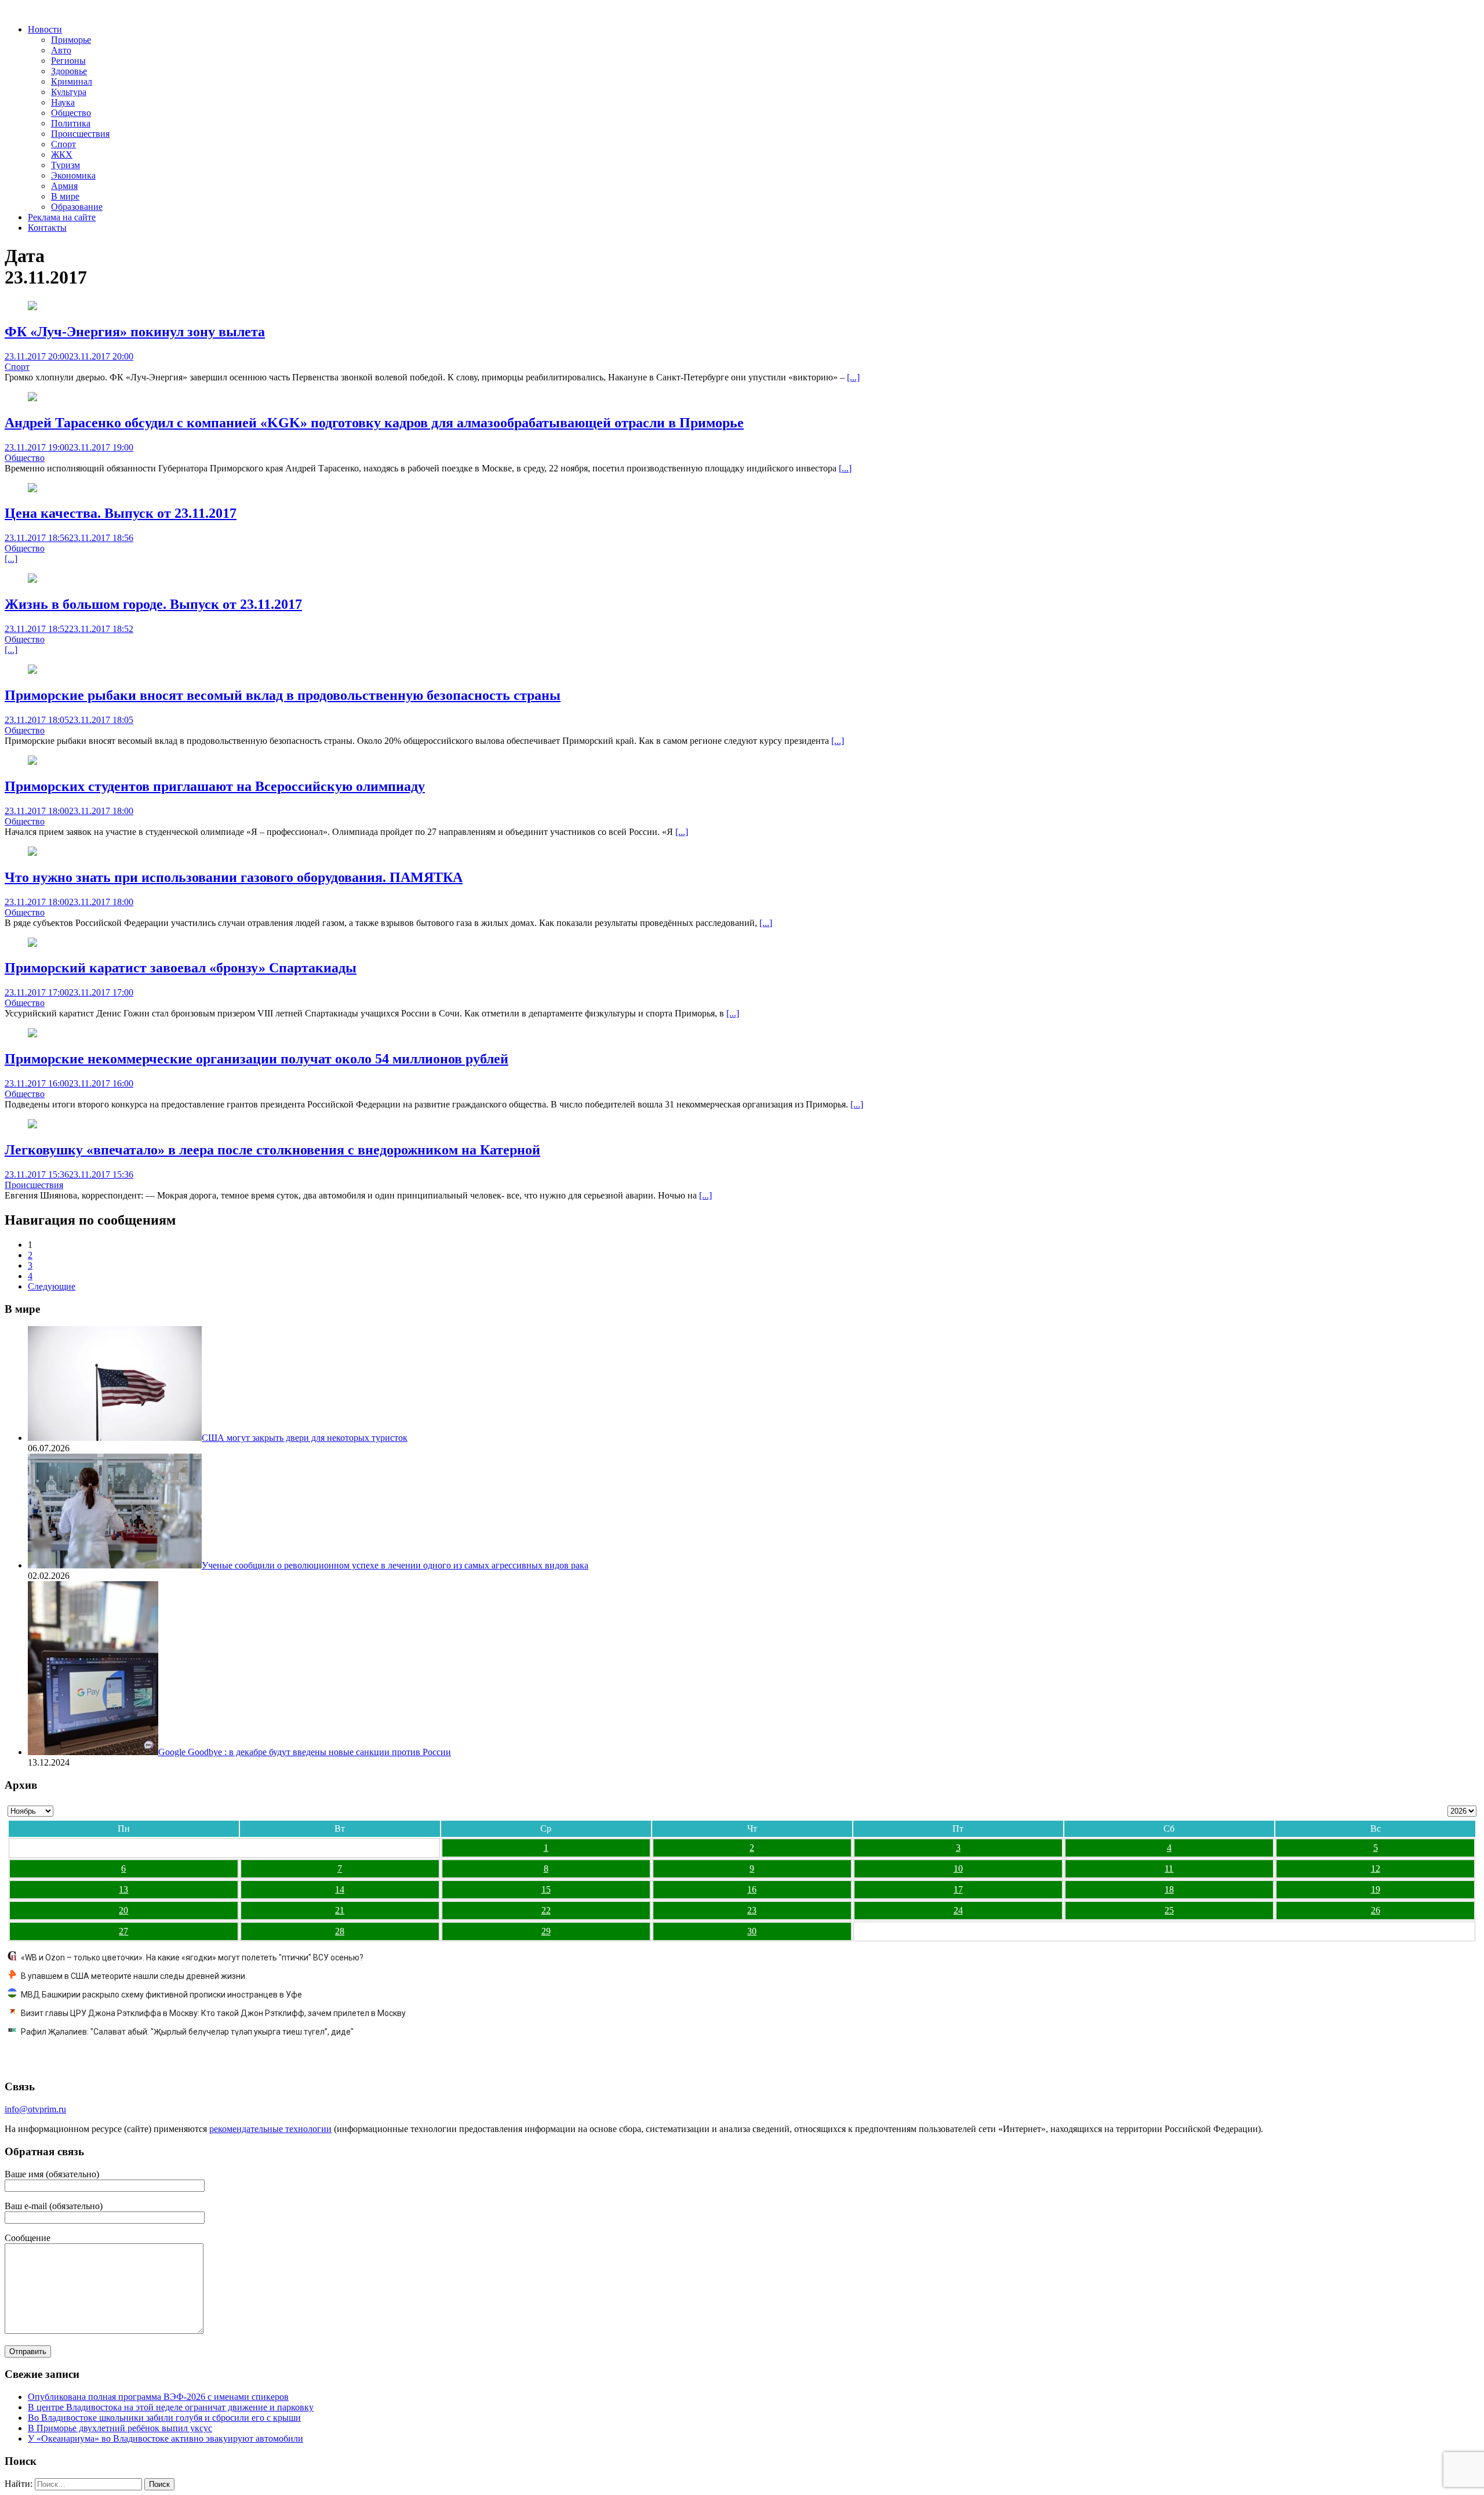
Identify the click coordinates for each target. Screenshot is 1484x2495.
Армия (64, 186)
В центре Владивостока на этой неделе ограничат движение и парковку (171, 2407)
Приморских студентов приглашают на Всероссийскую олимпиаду (215, 786)
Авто (61, 50)
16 (752, 1889)
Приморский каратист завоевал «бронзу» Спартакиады (181, 968)
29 (546, 1931)
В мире (65, 196)
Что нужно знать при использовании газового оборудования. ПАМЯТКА (234, 877)
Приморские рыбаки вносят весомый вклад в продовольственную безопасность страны (283, 695)
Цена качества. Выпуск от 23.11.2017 (121, 513)
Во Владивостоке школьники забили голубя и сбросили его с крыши (164, 2418)
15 (546, 1889)
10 (958, 1868)
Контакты (47, 228)
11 (1169, 1868)
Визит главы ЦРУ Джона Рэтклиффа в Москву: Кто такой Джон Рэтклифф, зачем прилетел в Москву (213, 2013)
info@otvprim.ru (35, 2109)
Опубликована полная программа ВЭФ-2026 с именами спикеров (158, 2397)
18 (1169, 1889)
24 (958, 1910)
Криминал (72, 81)
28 (340, 1931)
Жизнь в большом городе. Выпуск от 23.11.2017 (153, 604)
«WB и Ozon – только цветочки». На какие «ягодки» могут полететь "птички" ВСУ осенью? (192, 1957)
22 (546, 1910)
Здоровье (69, 71)
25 (1169, 1910)
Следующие (52, 1286)
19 (1376, 1889)
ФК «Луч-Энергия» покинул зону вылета (135, 332)
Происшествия (80, 134)
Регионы (68, 61)
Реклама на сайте (62, 217)
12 (1376, 1868)
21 (340, 1910)
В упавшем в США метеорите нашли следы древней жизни (133, 1976)
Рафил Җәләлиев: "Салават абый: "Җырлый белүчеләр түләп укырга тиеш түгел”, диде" (187, 2032)
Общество (71, 113)
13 (123, 1889)
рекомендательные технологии (270, 2129)
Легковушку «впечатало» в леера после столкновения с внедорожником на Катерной (272, 1150)
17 (958, 1889)
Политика (71, 123)
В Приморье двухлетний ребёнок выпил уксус (120, 2428)
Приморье (71, 40)
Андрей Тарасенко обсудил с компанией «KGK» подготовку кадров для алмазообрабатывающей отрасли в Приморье (374, 423)
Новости (45, 29)
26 (1376, 1910)
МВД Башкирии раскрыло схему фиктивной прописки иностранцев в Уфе (161, 1995)
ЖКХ (62, 155)
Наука (63, 102)
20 (123, 1910)
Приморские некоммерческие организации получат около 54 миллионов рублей (257, 1059)
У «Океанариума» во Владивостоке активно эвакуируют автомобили (166, 2438)
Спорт (63, 144)
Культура (69, 92)
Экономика (73, 175)
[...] (853, 377)
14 (340, 1889)
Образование (77, 207)
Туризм (66, 165)
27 (123, 1931)
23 (752, 1910)
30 (752, 1931)
